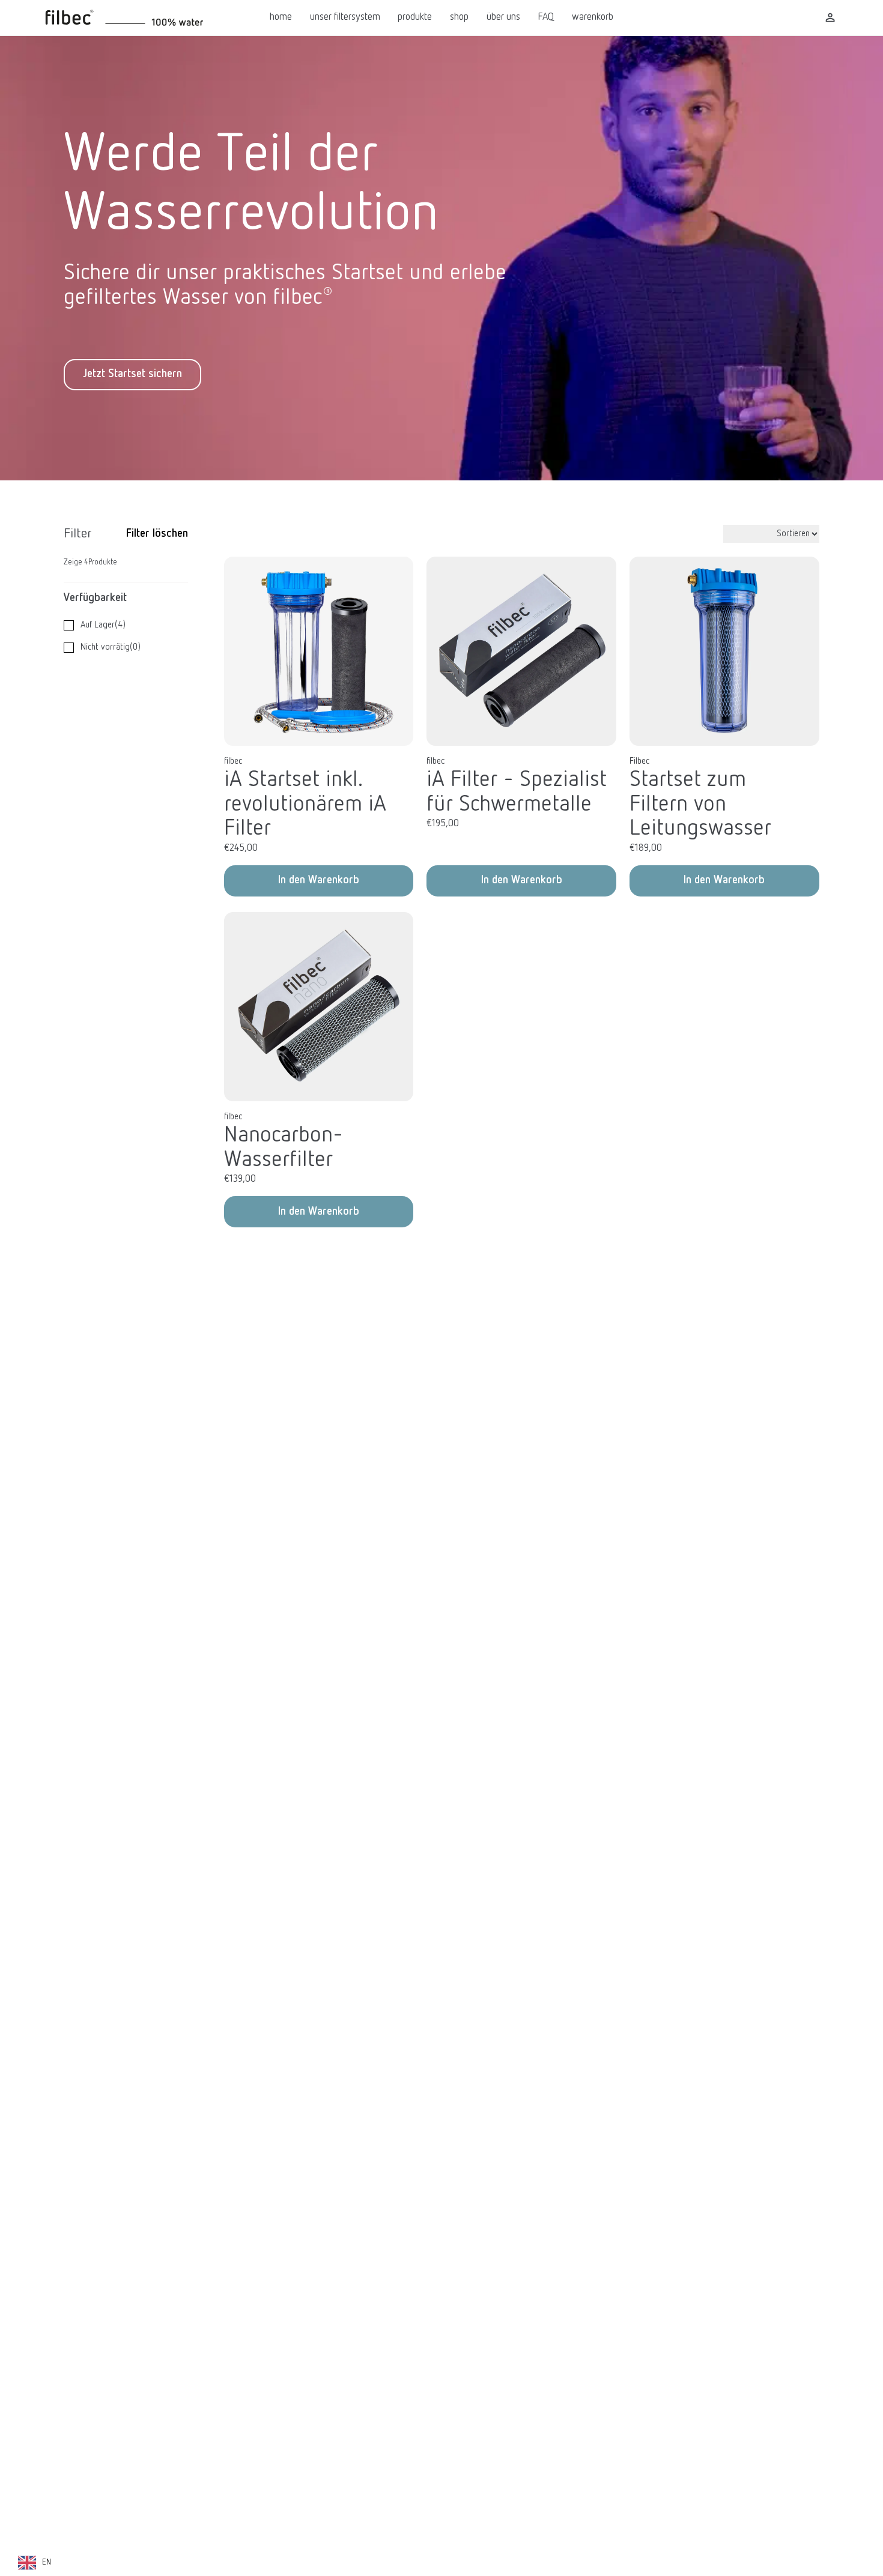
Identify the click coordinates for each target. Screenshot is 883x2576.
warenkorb (593, 17)
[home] (148, 18)
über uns (503, 17)
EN (47, 2562)
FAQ (546, 17)
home (281, 17)
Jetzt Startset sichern (132, 374)
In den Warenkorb (319, 880)
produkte (415, 17)
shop (459, 17)
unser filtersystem (345, 17)
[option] (35, 2563)
